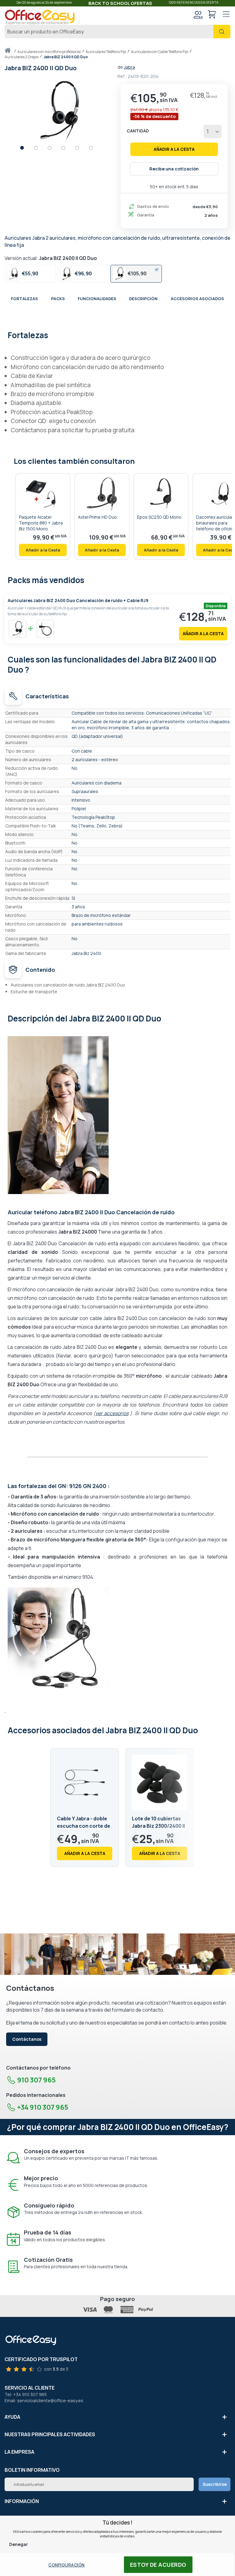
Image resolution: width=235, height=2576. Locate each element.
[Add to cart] (43, 550)
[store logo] (40, 17)
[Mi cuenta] (198, 15)
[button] (25, 149)
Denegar (19, 2544)
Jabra (129, 67)
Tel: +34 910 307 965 (26, 2394)
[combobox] (117, 32)
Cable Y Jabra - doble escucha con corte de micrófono (84, 1826)
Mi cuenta (198, 14)
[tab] (117, 334)
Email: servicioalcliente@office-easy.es (44, 2400)
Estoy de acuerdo (158, 2565)
